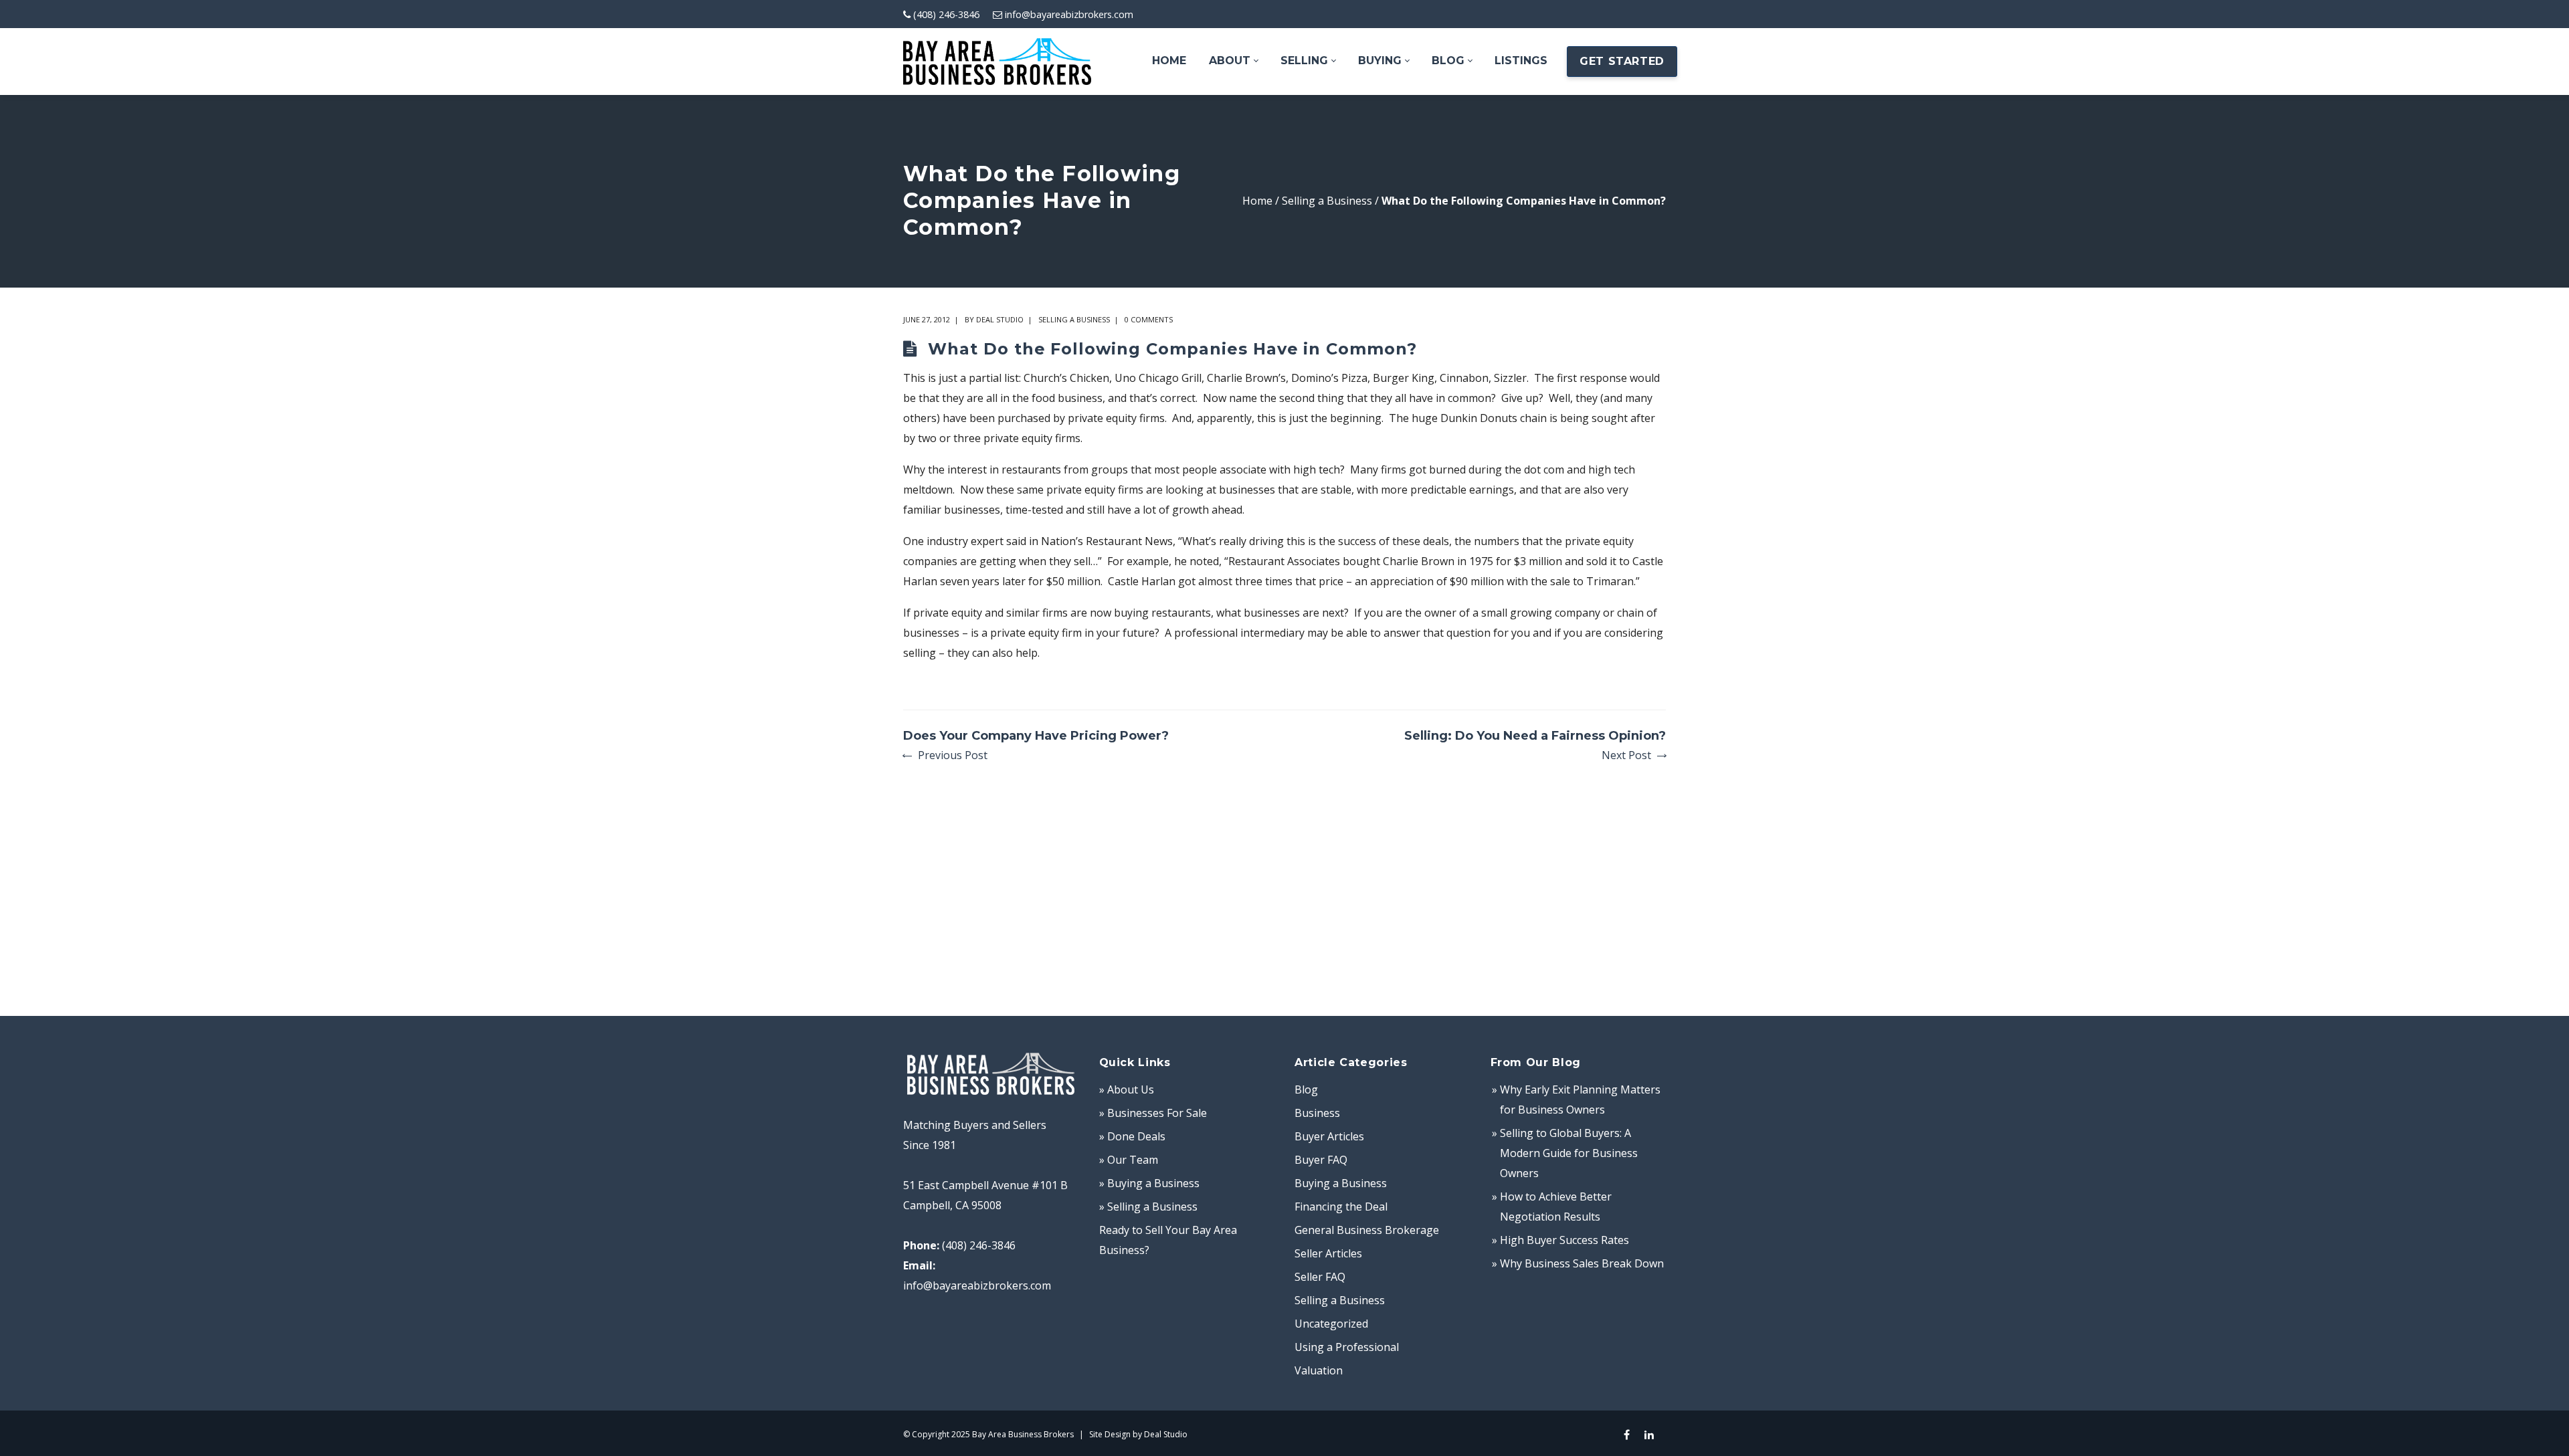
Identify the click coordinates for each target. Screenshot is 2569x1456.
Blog (1306, 1089)
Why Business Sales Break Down (1582, 1263)
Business (1317, 1113)
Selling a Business (1327, 201)
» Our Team (1129, 1160)
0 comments (1149, 319)
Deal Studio (1000, 319)
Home (1257, 201)
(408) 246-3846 (946, 14)
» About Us (1127, 1089)
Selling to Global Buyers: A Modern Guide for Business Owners (1569, 1153)
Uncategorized (1331, 1324)
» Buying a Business (1149, 1183)
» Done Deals (1132, 1136)
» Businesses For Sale (1153, 1113)
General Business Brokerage (1367, 1230)
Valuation (1319, 1370)
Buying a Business (1341, 1183)
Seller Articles (1328, 1253)
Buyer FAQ (1321, 1160)
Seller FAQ (1320, 1277)
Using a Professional (1347, 1347)
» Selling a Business (1148, 1207)
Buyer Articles (1329, 1136)
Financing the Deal (1341, 1207)
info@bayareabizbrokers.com (1069, 14)
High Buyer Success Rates (1564, 1240)
